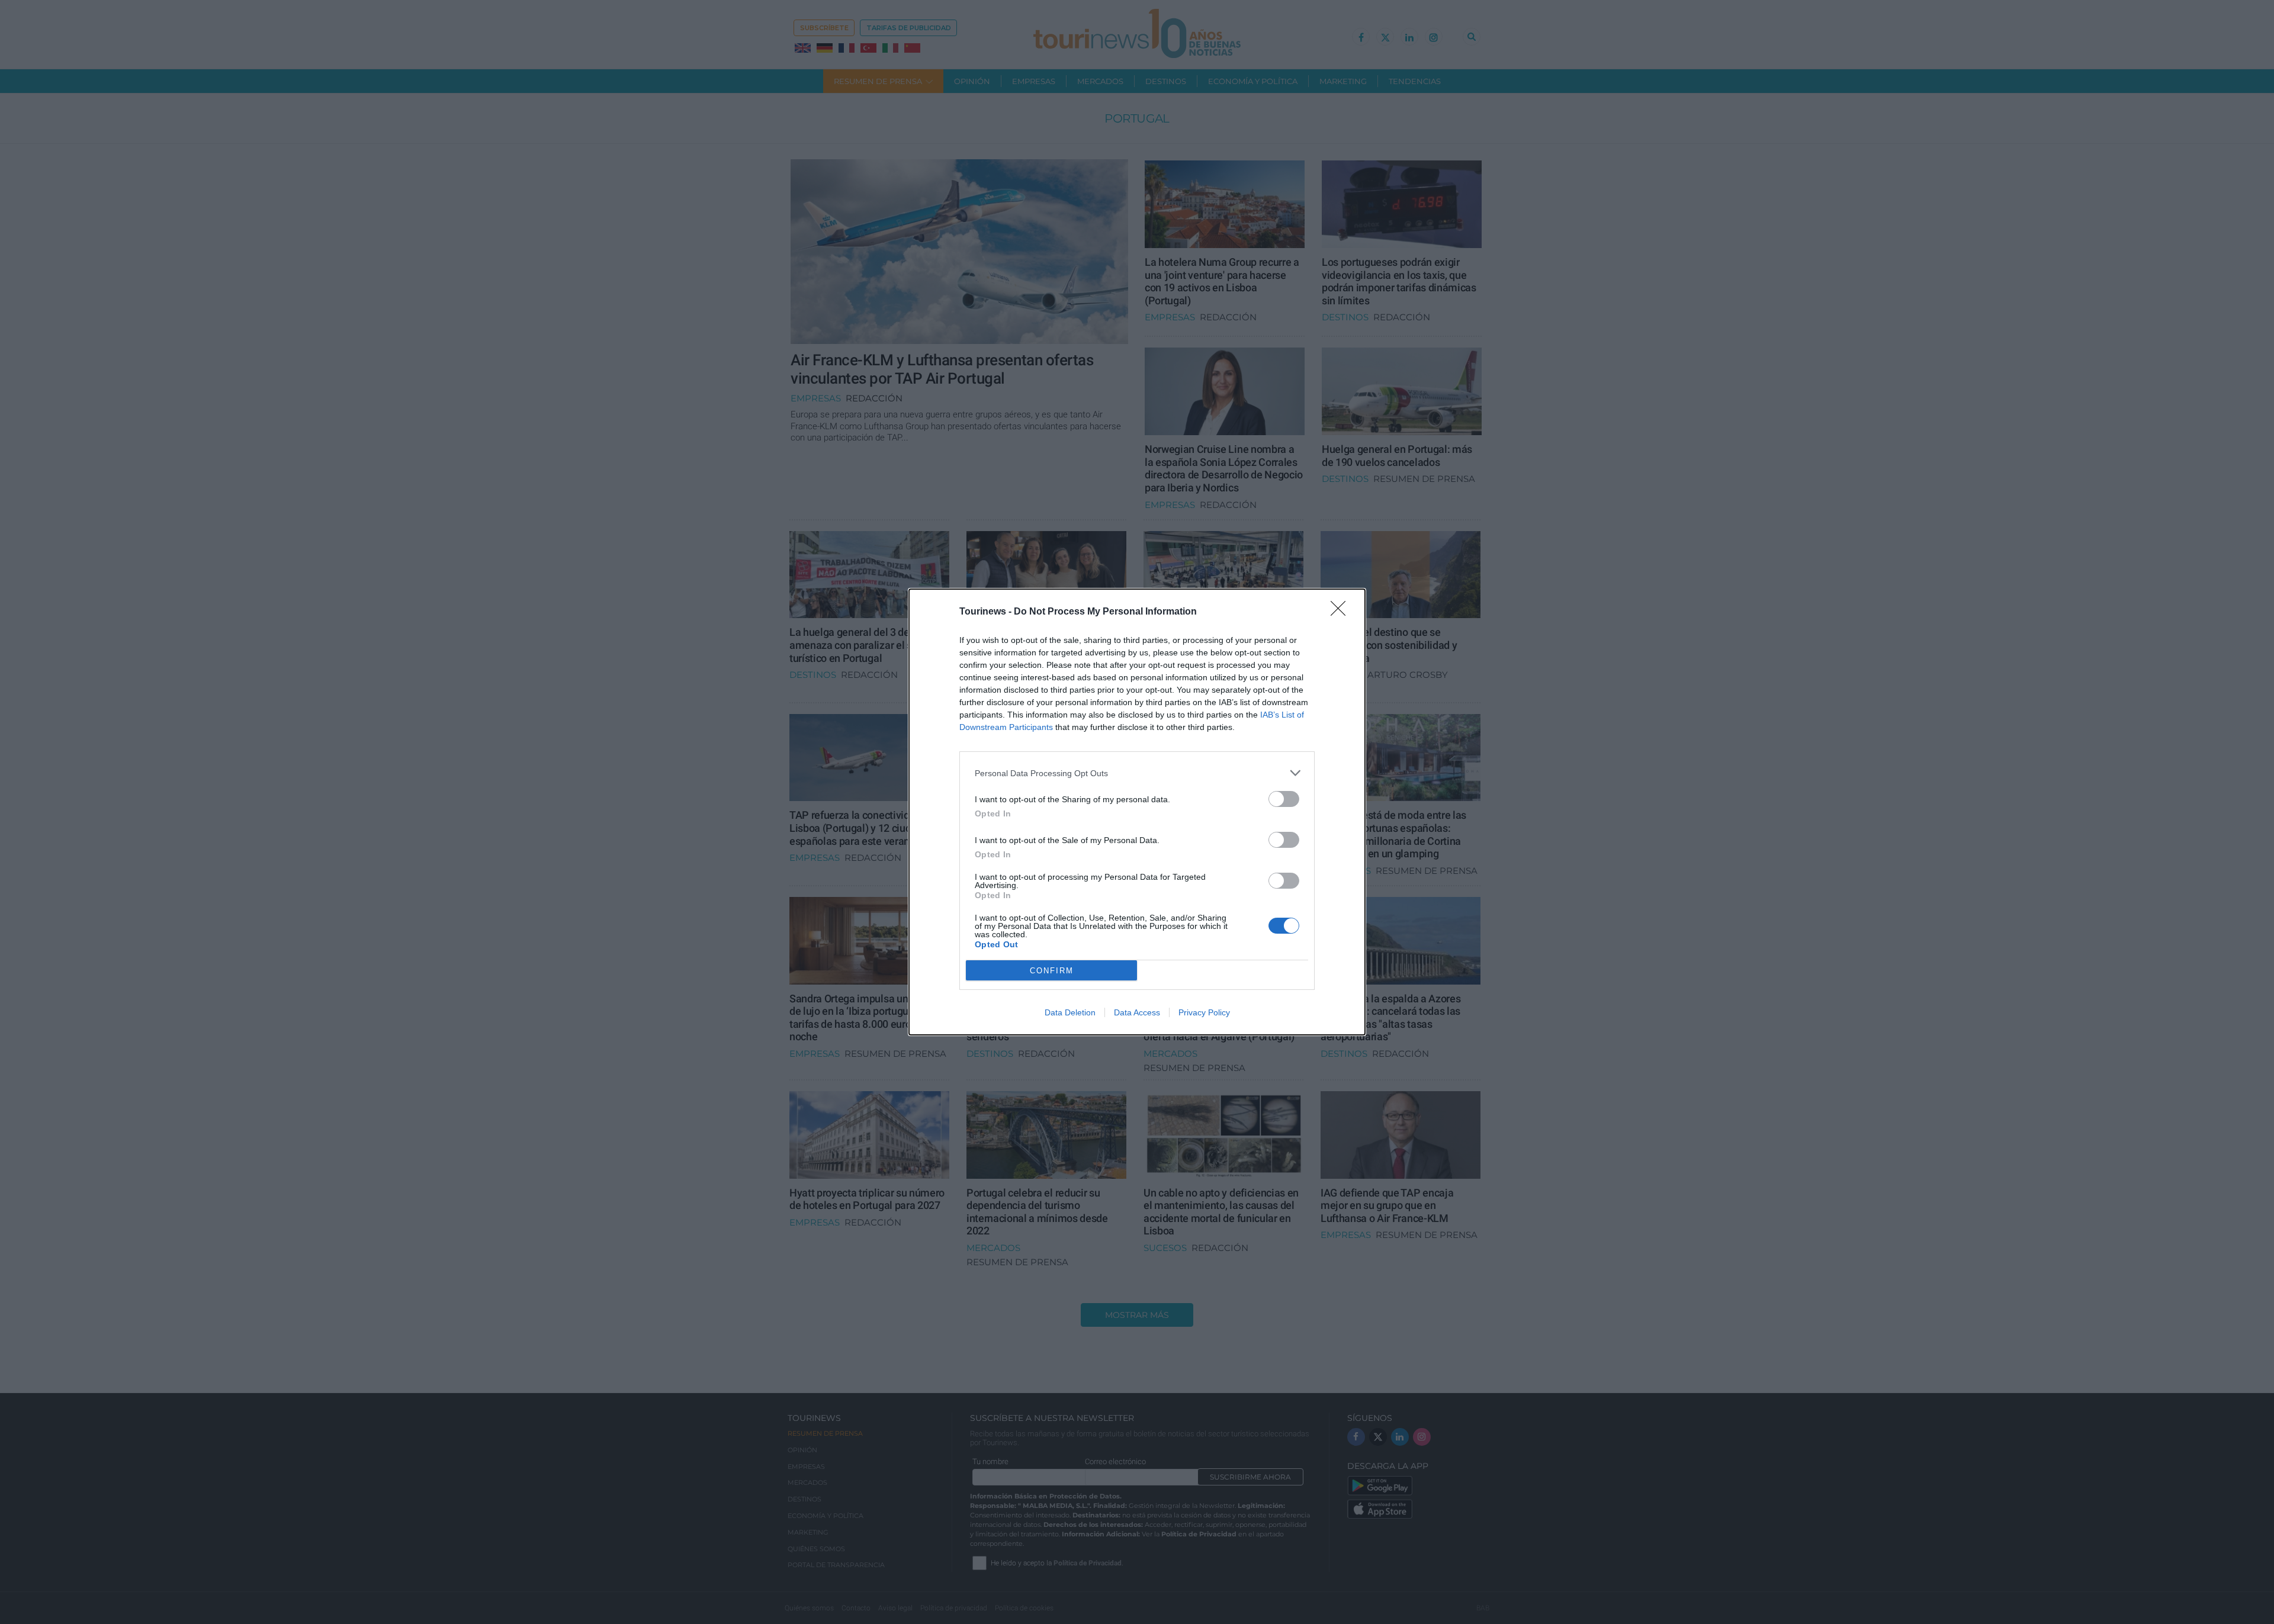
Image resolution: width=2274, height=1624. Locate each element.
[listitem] (1137, 773)
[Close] (1342, 612)
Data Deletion (1070, 1012)
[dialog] (1137, 812)
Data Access (1137, 1012)
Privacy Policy (1204, 1012)
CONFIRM (1052, 971)
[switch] (1284, 799)
